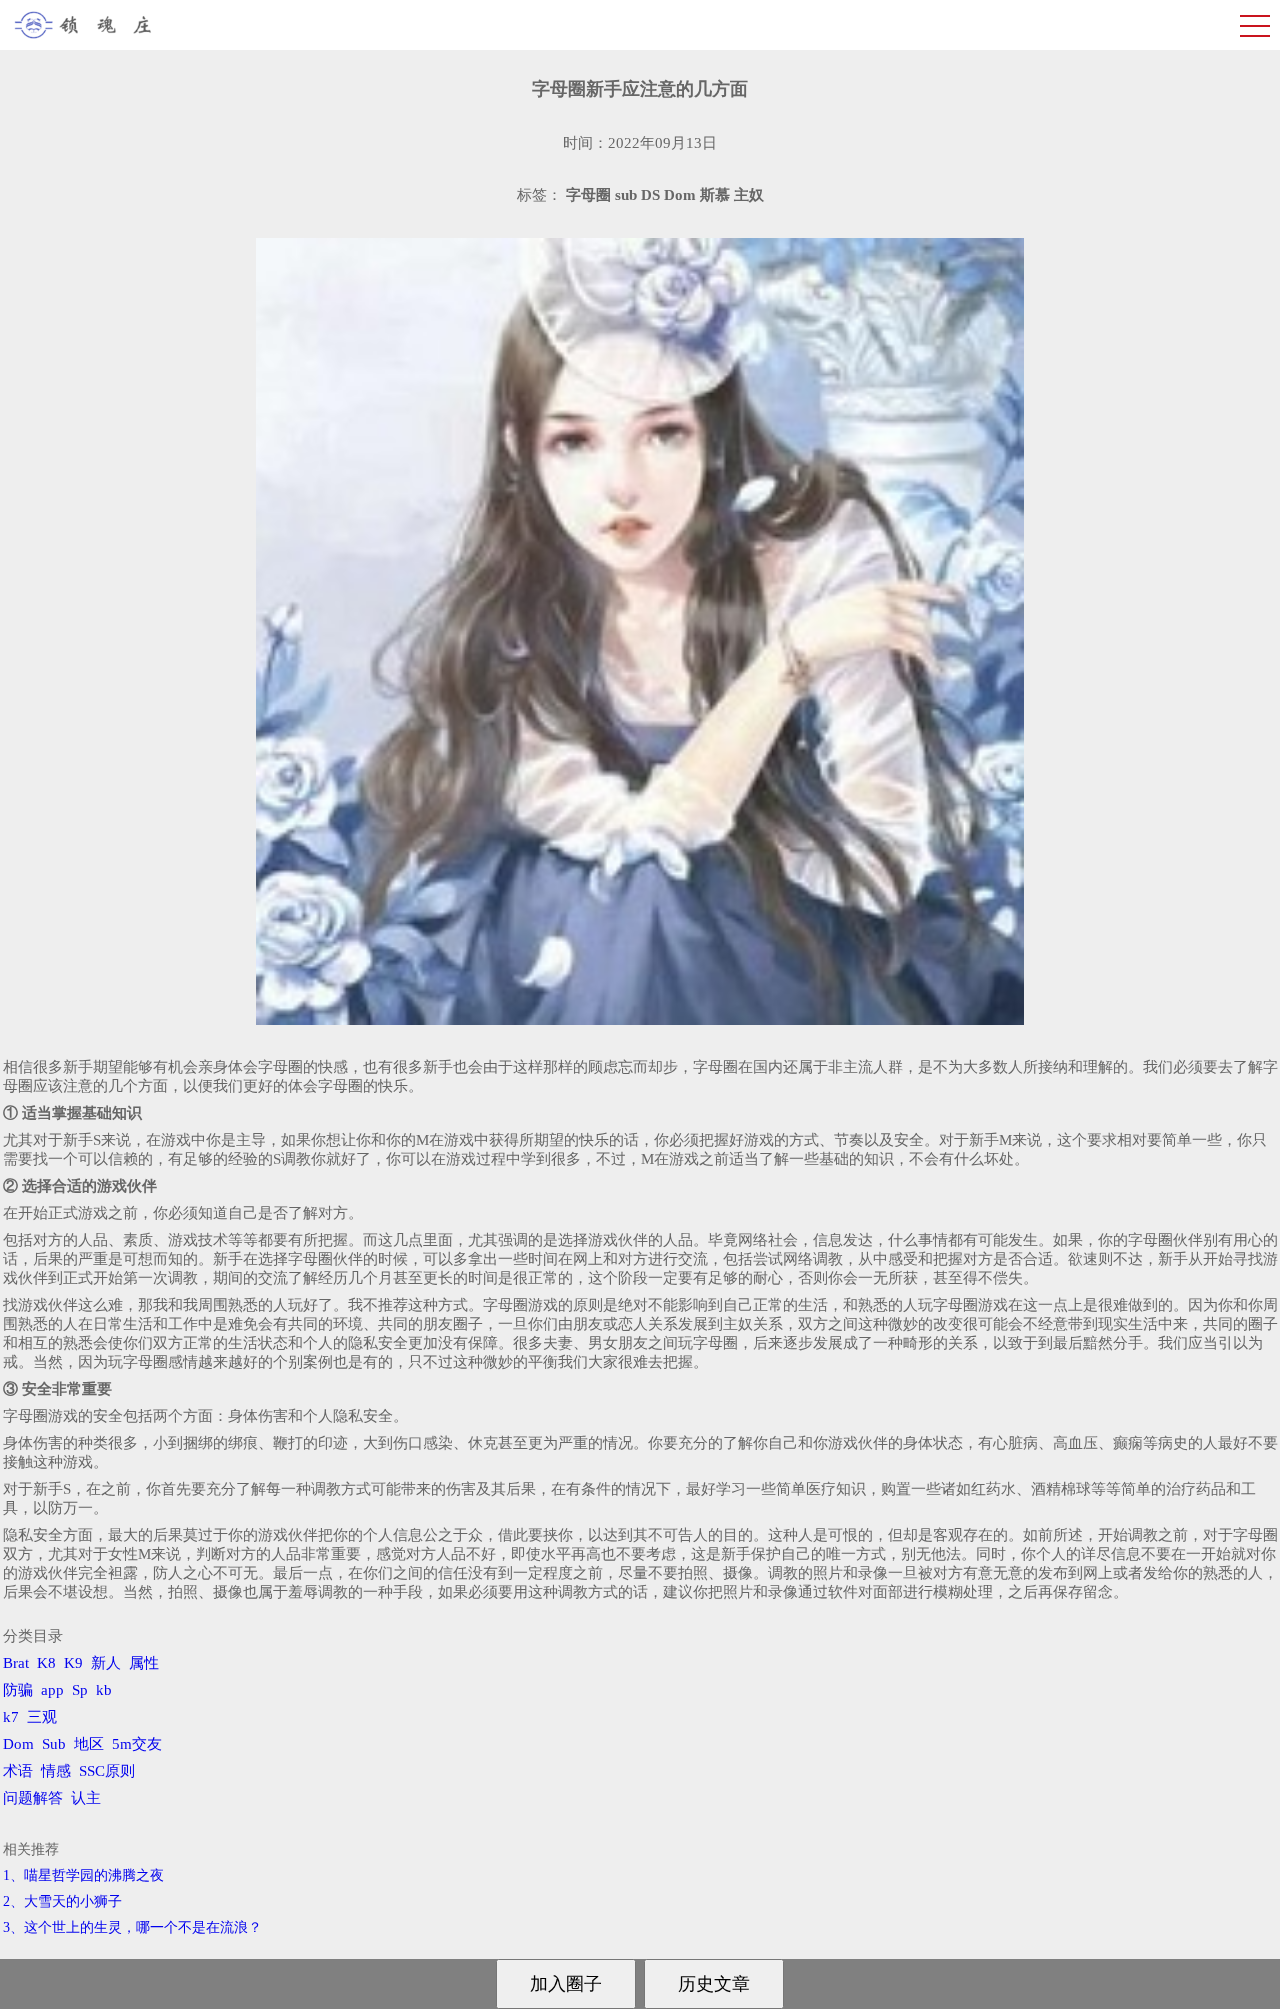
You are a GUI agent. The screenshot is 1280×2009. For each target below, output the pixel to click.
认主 (86, 1798)
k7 (11, 1717)
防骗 (18, 1690)
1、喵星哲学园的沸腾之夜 (83, 1875)
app (52, 1690)
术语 (18, 1771)
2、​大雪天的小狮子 (62, 1901)
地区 (89, 1744)
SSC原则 (107, 1771)
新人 (106, 1663)
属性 (144, 1663)
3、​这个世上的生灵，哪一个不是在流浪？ (132, 1927)
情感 (56, 1771)
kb (104, 1690)
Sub (54, 1744)
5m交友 (137, 1744)
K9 (73, 1663)
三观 (42, 1717)
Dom (18, 1744)
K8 (46, 1663)
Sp (80, 1690)
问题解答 (33, 1798)
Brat (16, 1663)
